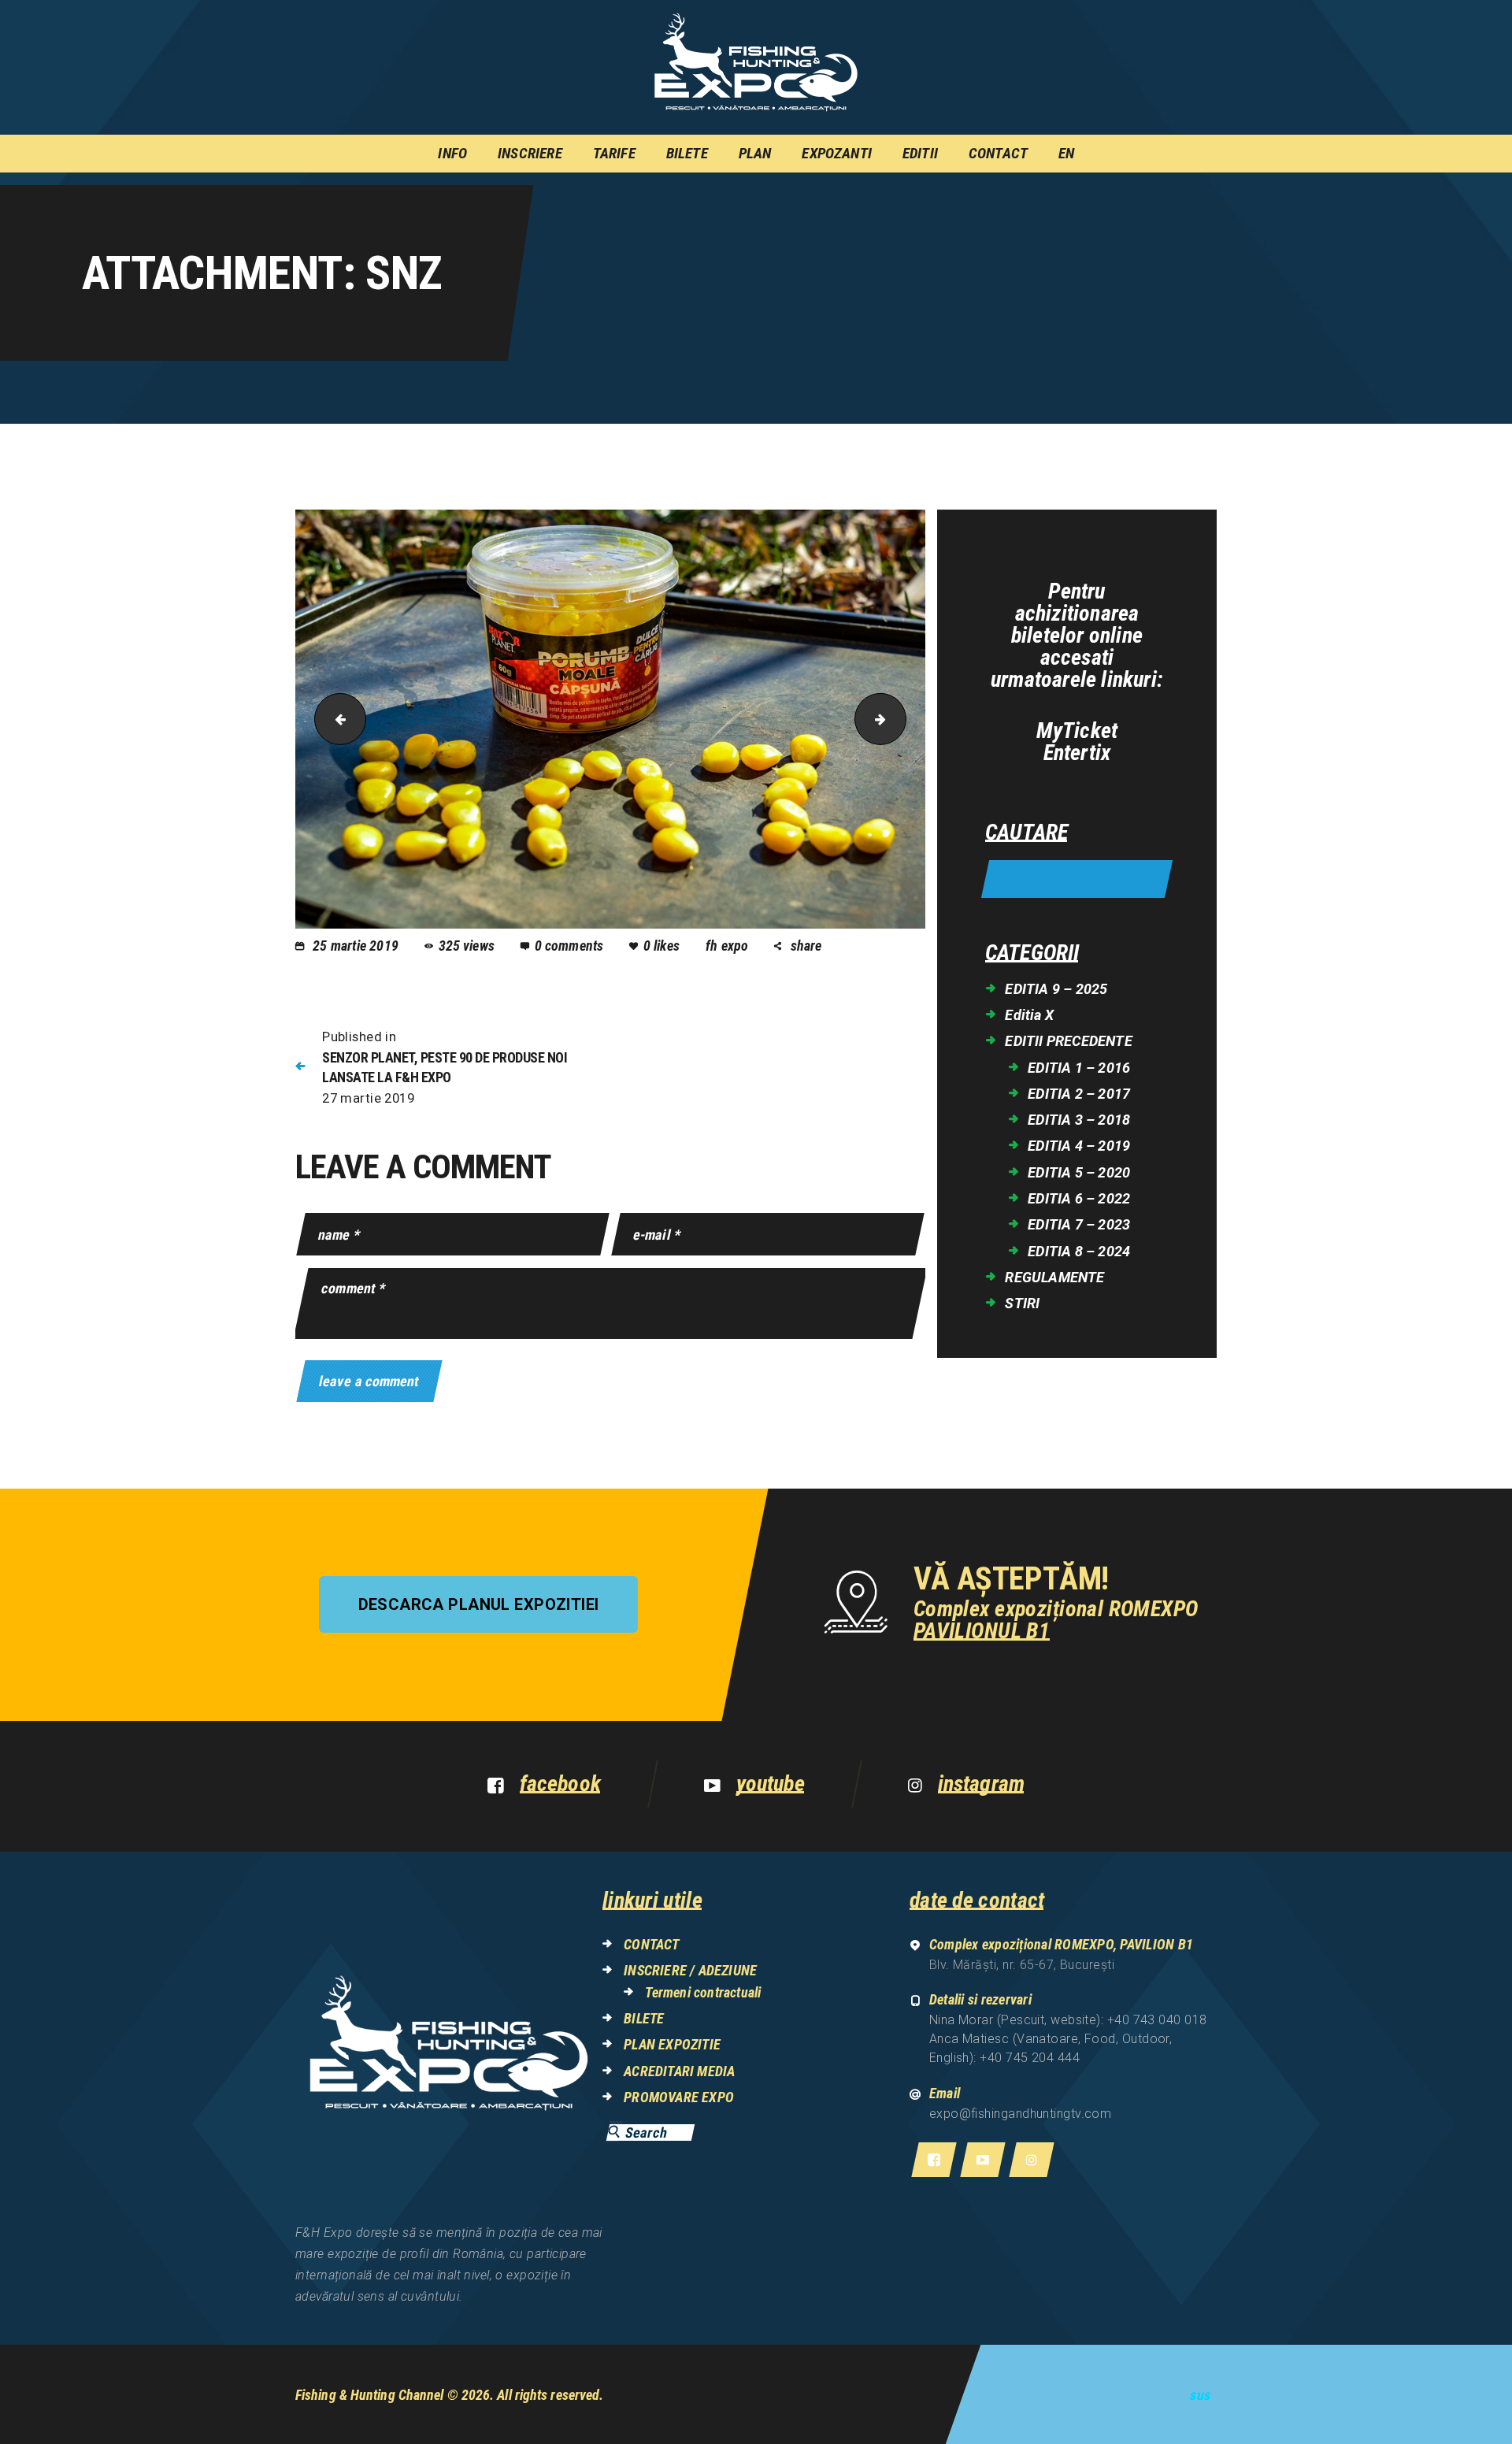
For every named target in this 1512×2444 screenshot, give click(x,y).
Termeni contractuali (703, 1992)
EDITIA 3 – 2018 (1079, 1120)
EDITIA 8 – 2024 (1079, 1251)
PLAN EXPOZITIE (672, 2044)
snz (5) (334, 719)
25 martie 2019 (356, 946)
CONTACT (651, 1944)
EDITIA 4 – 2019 (1079, 1146)
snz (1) (900, 719)
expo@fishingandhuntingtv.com (1021, 2114)
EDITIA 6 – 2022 (1079, 1198)
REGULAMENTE (1054, 1277)
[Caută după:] (1077, 880)
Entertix (1077, 753)
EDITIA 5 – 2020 (1079, 1172)
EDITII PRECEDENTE (1068, 1041)
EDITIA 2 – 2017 (1079, 1094)
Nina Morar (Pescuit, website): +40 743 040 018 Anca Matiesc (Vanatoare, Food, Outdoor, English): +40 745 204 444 (1068, 2039)
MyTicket (1077, 731)
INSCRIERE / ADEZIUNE (690, 1970)
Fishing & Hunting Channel (370, 2395)
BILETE (644, 2018)
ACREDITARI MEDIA (679, 2071)
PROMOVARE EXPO (679, 2097)
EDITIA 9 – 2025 (1056, 989)
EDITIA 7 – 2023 (1079, 1224)
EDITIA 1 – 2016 (1079, 1068)
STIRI (1022, 1303)
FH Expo (729, 946)
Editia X (1029, 1015)
